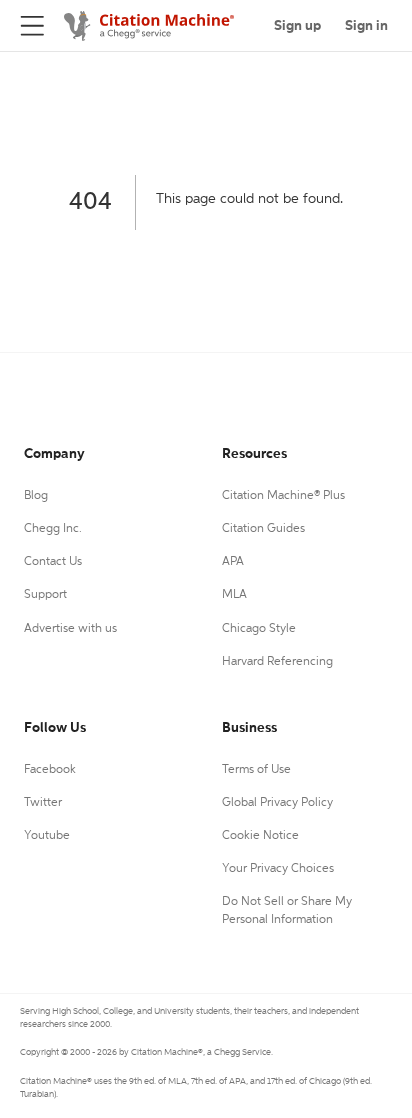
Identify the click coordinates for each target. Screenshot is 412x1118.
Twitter (43, 803)
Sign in (366, 26)
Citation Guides (263, 529)
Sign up (297, 26)
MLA (234, 595)
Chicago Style (259, 629)
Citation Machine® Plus (283, 496)
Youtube (47, 836)
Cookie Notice (260, 836)
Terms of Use (256, 770)
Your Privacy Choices (278, 869)
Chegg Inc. (53, 529)
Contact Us (53, 562)
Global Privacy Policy (277, 803)
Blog (36, 496)
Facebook (50, 770)
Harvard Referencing (277, 662)
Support (45, 595)
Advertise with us (70, 629)
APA (233, 562)
